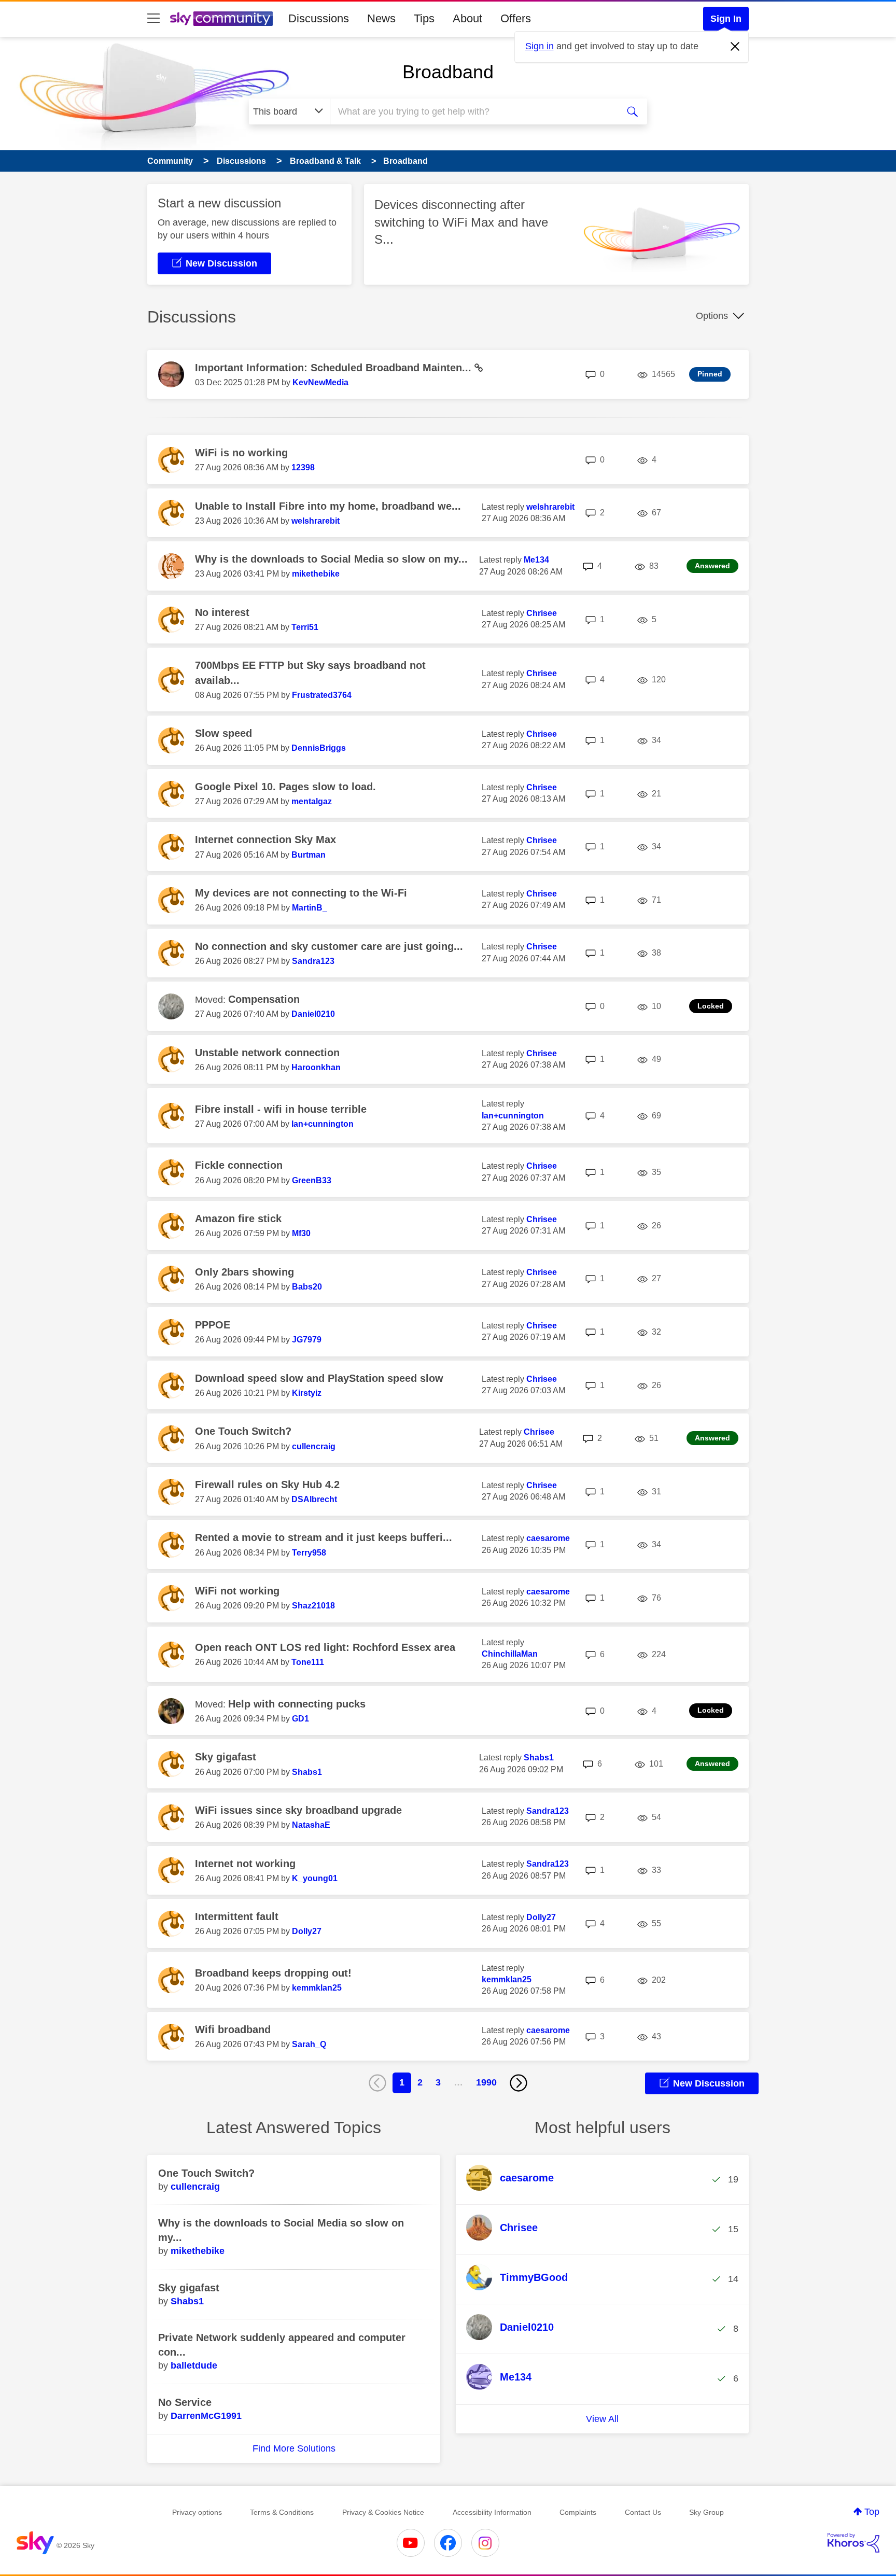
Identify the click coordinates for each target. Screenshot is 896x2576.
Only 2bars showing (244, 1272)
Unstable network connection (267, 1053)
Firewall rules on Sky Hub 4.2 (267, 1485)
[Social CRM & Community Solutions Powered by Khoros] (853, 2543)
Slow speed (223, 733)
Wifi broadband (233, 2029)
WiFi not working (237, 1591)
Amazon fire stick (238, 1219)
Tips (424, 18)
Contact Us (643, 2512)
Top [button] (872, 2512)
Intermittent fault (237, 1916)
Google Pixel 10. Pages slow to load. (285, 787)
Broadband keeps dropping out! (273, 1973)
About (467, 18)
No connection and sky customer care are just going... (329, 946)
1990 (486, 2082)
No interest (222, 612)
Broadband (448, 72)
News (381, 18)
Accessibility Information (492, 2512)
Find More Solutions (294, 2448)
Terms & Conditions (282, 2512)
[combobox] (473, 111)
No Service (185, 2402)
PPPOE (213, 1325)
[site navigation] (153, 19)
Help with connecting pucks (297, 1704)
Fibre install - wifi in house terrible (281, 1109)
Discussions (319, 18)
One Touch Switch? (243, 1431)
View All (602, 2419)
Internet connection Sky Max (265, 839)
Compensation (264, 999)
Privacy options (197, 2512)
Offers (516, 18)
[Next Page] (519, 2083)
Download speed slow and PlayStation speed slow (319, 1378)
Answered (712, 566)
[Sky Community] (221, 19)
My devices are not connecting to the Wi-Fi (301, 893)
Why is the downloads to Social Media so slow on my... (331, 559)
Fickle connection (239, 1165)
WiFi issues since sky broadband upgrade (298, 1810)
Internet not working (245, 1864)
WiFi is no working (241, 453)
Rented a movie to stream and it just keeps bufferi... (324, 1537)
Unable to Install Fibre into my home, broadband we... (328, 506)
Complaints (578, 2512)
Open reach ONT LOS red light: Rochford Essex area (325, 1647)
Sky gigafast (226, 1757)
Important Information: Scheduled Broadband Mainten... (335, 368)
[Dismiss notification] (735, 47)
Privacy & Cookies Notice (383, 2512)
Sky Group (706, 2512)
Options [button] (712, 316)
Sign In (726, 19)
